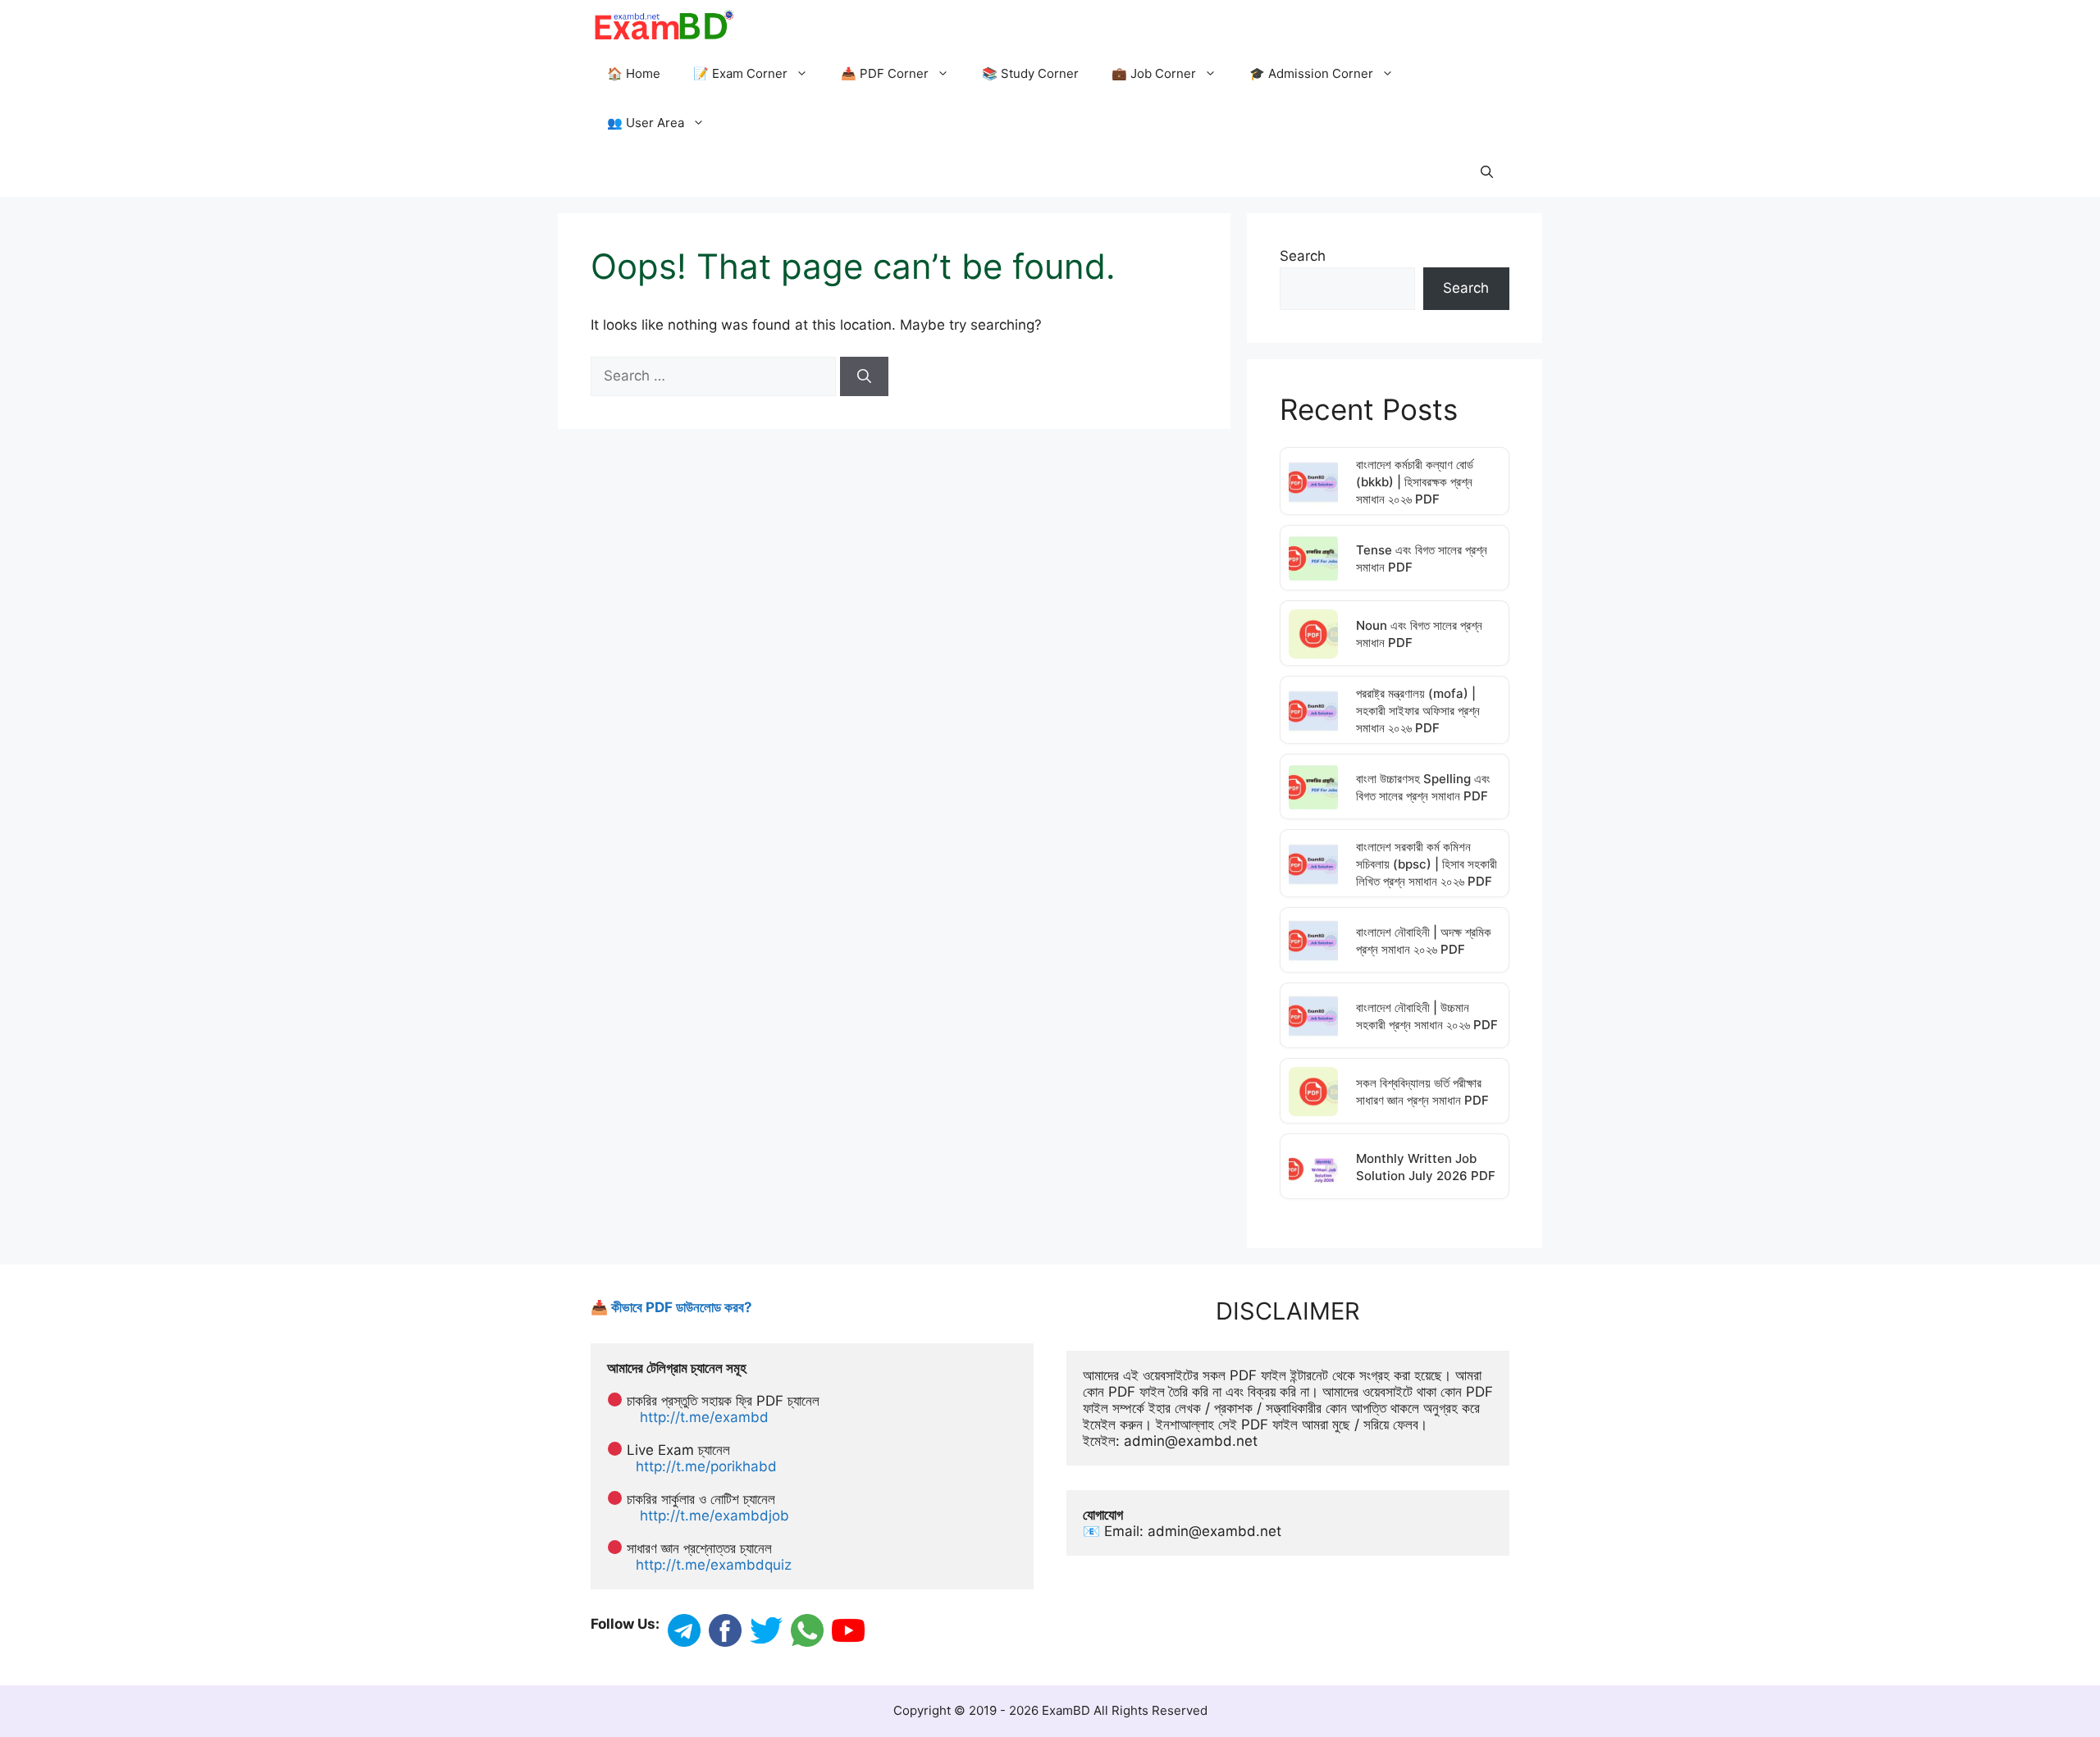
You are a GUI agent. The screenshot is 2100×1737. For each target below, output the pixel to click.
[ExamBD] (663, 25)
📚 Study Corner (1030, 73)
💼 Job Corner (1154, 73)
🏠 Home (634, 73)
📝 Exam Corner (740, 73)
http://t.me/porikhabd (706, 1466)
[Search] (864, 376)
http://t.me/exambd (704, 1417)
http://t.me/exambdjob (714, 1516)
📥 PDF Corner (885, 73)
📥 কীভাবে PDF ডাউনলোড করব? (671, 1307)
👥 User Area (646, 123)
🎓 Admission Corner (1311, 73)
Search (1303, 256)
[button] (1487, 172)
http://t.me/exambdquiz (714, 1565)
